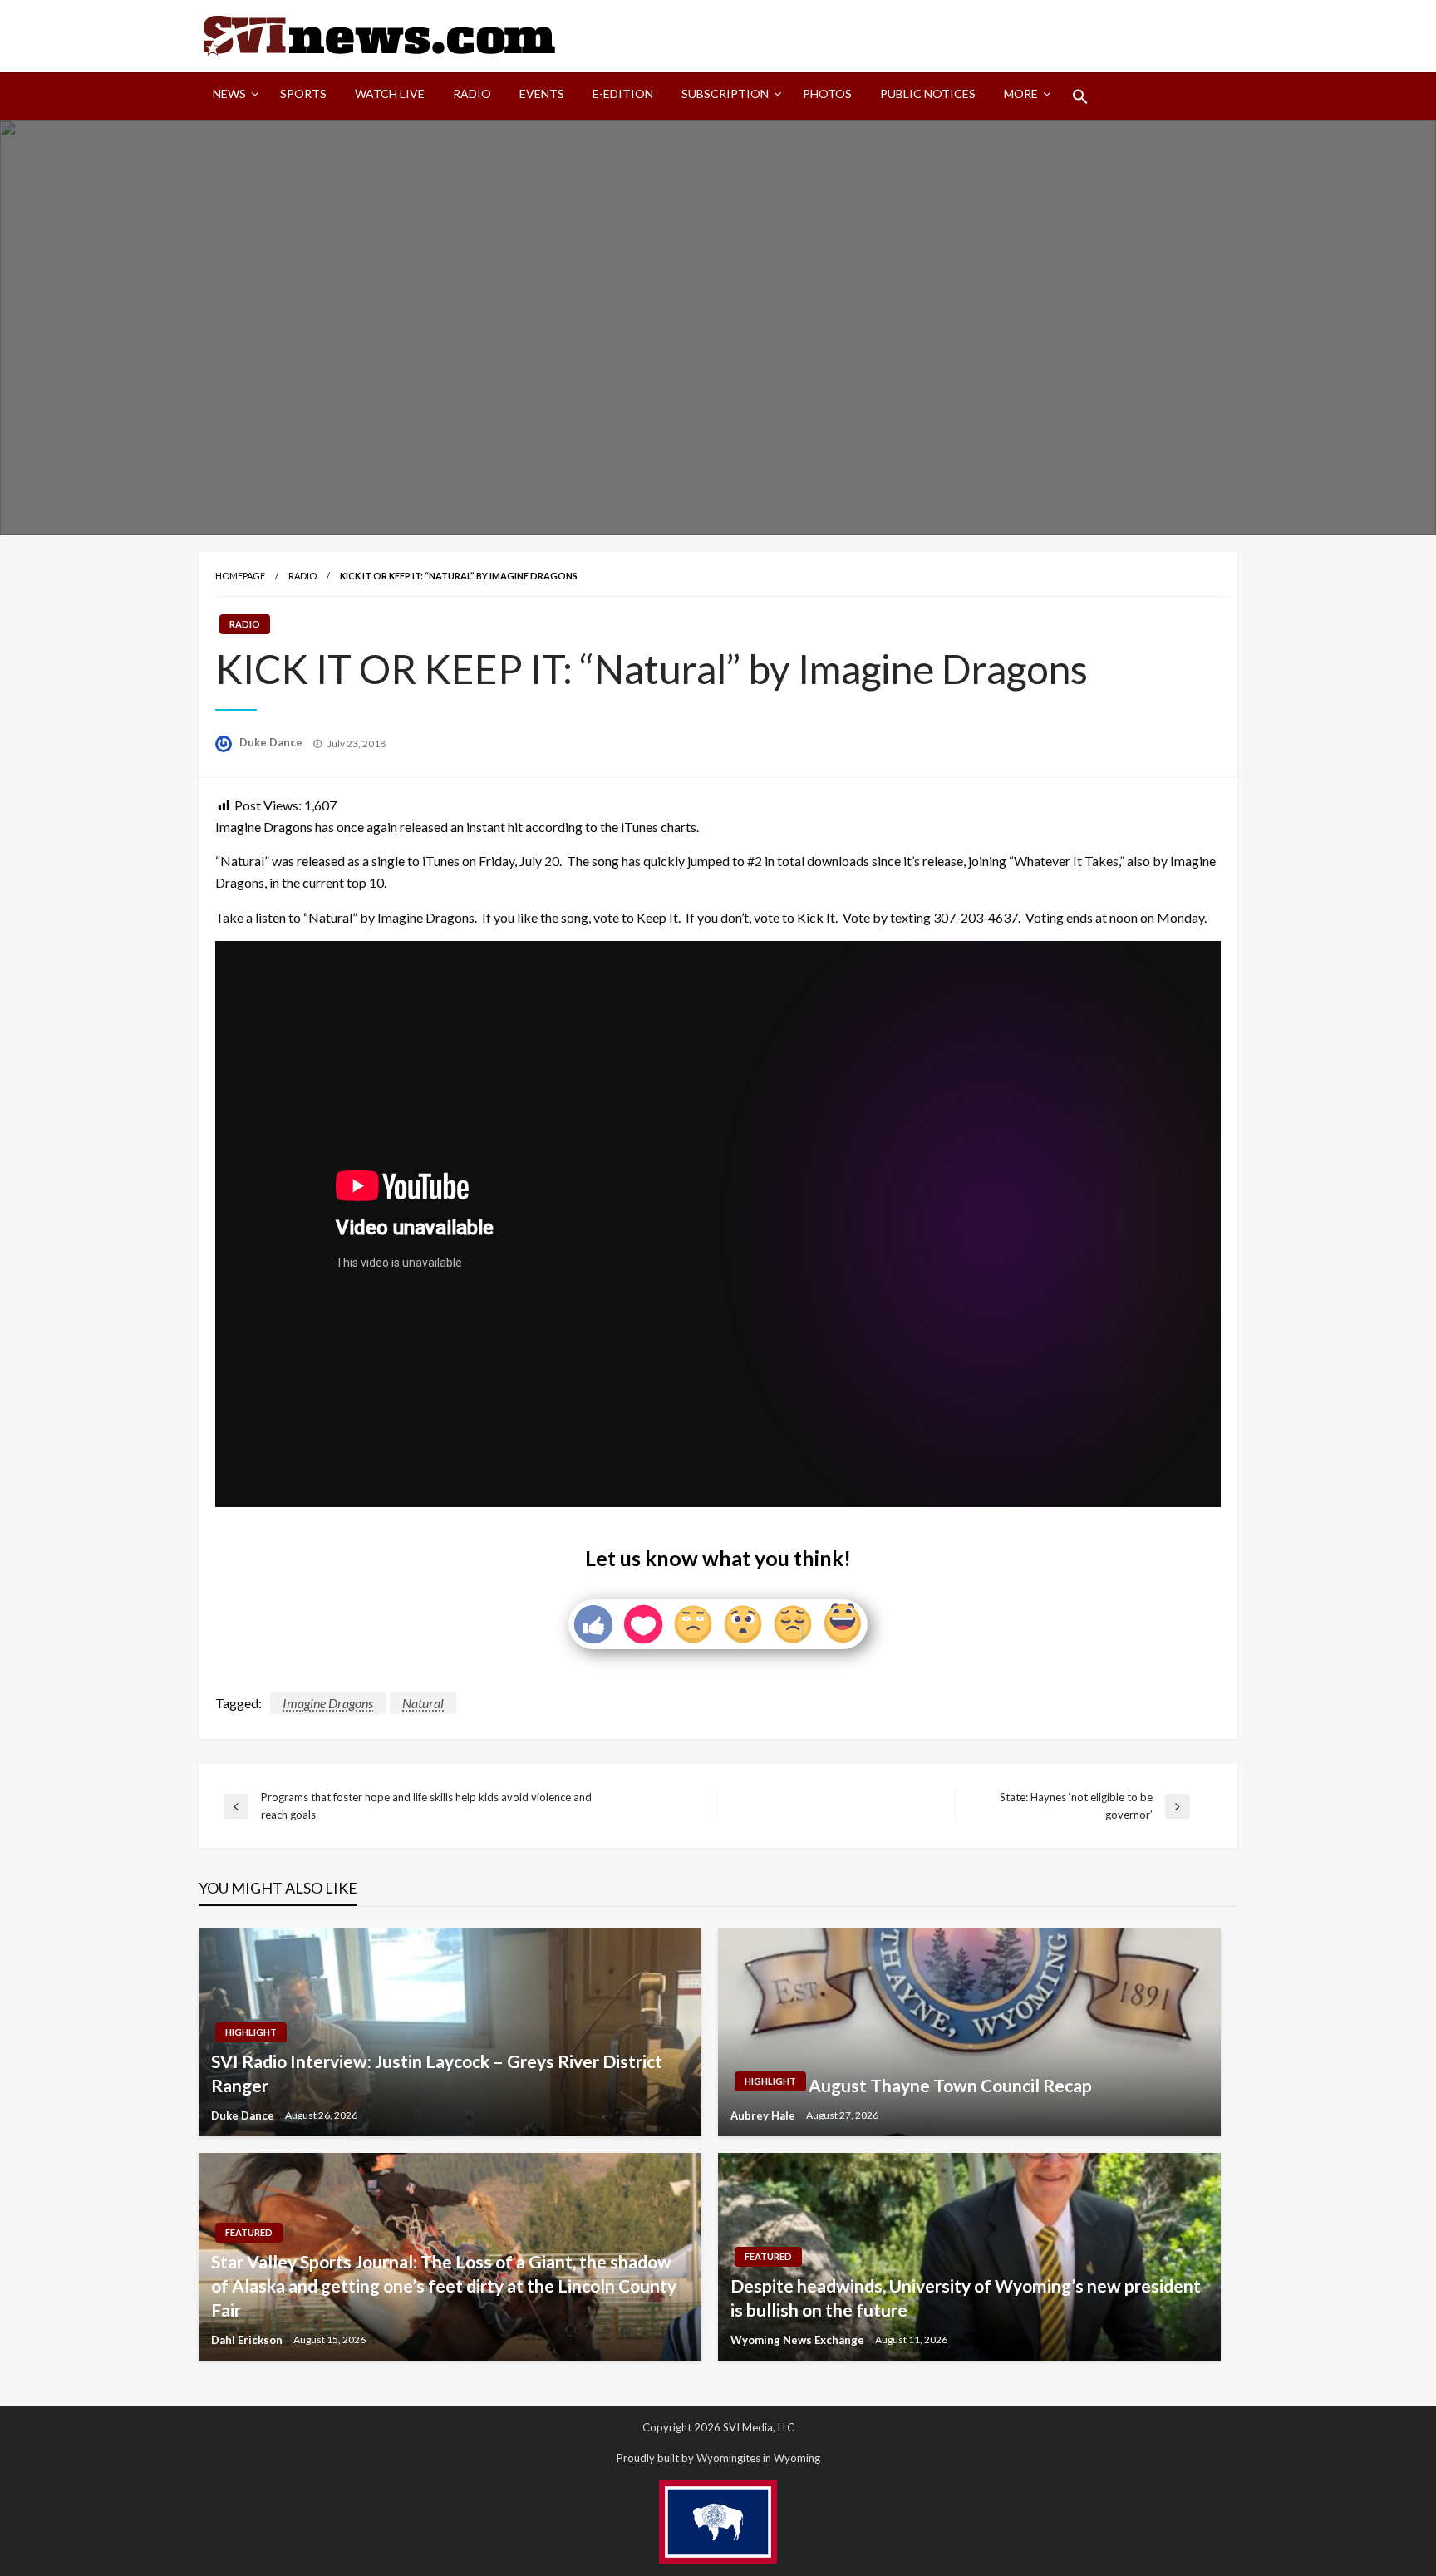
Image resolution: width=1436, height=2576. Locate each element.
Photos (827, 94)
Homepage (240, 576)
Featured (249, 2232)
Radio (472, 94)
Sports (303, 94)
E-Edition (623, 94)
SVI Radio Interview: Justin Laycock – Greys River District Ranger (437, 2073)
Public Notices (928, 94)
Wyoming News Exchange (799, 2340)
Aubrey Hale (764, 2115)
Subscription (725, 94)
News (229, 94)
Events (542, 94)
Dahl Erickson (248, 2340)
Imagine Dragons (328, 1703)
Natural (423, 1703)
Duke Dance (272, 742)
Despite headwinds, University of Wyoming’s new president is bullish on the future (966, 2298)
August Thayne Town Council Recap (950, 2085)
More (1021, 94)
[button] (1080, 96)
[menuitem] (232, 96)
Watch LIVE (390, 94)
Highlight (251, 2032)
